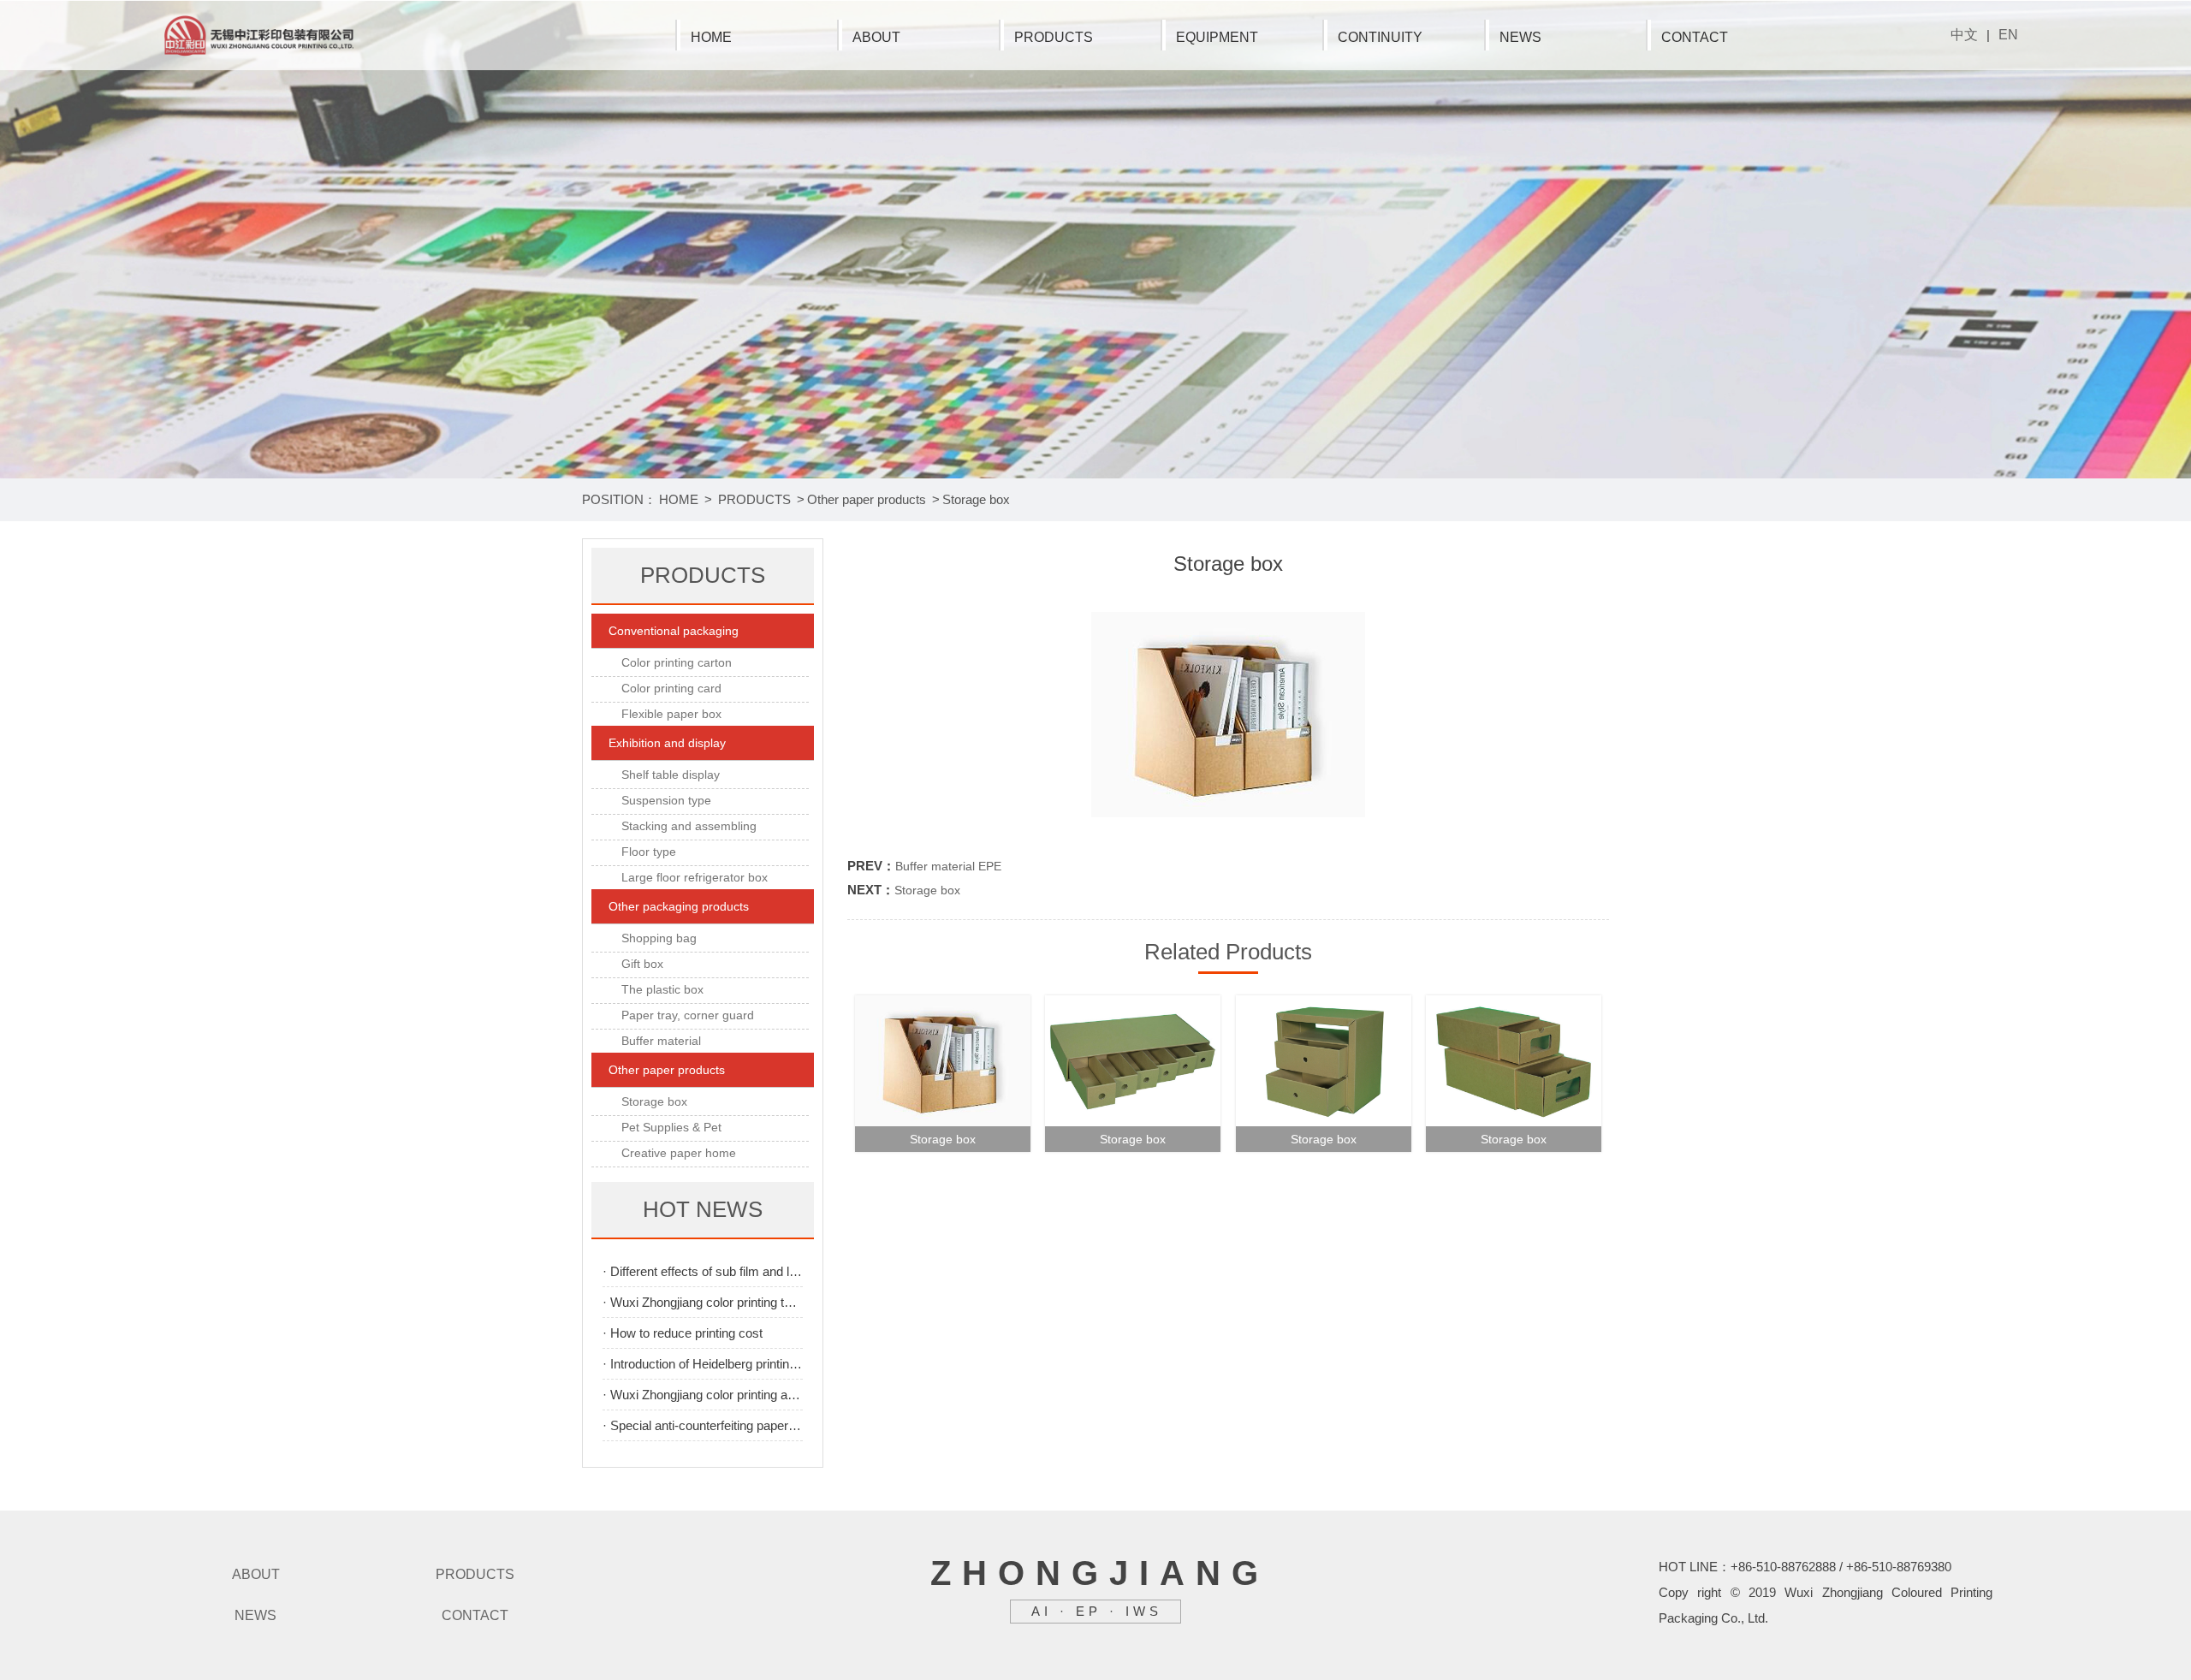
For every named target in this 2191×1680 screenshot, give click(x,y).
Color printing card (671, 688)
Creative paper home (679, 1153)
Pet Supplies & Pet (671, 1127)
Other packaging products (679, 906)
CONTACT (1695, 37)
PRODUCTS (1054, 37)
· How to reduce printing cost (683, 1333)
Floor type (649, 852)
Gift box (642, 964)
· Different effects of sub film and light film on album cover (703, 1271)
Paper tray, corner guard (688, 1015)
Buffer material (661, 1041)
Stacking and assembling (689, 826)
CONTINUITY (1380, 37)
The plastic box (662, 989)
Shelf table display (671, 775)
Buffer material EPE (948, 866)
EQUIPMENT (1217, 37)
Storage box (976, 499)
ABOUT (876, 37)
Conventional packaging (674, 631)
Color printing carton (677, 662)
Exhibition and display (667, 743)
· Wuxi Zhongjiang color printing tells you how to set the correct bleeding (703, 1302)
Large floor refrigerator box (695, 877)
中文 (1964, 35)
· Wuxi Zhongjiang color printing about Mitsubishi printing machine (703, 1395)
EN (2008, 35)
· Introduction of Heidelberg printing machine (703, 1364)
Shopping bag (659, 938)
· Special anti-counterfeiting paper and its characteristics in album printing (703, 1425)
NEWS (1520, 37)
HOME (711, 37)
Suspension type (666, 800)
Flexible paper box (671, 714)
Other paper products (867, 499)
